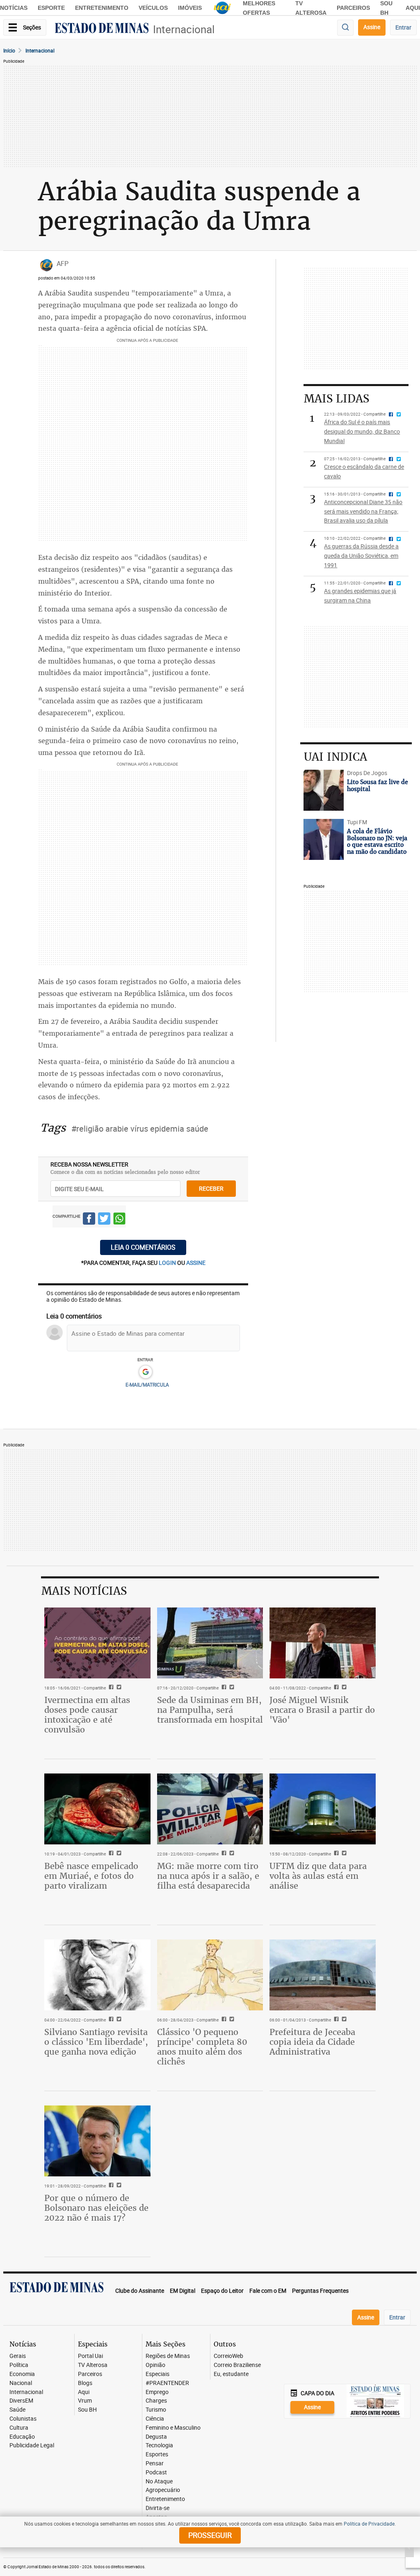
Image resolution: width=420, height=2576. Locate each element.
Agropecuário (163, 2490)
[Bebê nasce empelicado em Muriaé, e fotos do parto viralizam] (97, 1809)
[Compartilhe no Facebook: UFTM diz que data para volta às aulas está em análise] (335, 1854)
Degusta (156, 2437)
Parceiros (353, 8)
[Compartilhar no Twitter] (104, 1220)
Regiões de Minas (168, 2356)
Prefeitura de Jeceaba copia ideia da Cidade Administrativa (312, 2042)
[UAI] (222, 8)
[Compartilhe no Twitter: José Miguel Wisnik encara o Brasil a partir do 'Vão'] (343, 1688)
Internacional (184, 29)
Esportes (157, 2454)
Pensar (155, 2463)
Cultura (19, 2428)
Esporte (51, 8)
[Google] (145, 1372)
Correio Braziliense (237, 2365)
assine (196, 1263)
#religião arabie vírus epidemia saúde (140, 1129)
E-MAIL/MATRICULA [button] (147, 1385)
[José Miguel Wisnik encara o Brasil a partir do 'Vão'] (323, 1643)
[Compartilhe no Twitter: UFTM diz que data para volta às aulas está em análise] (343, 1854)
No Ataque (159, 2482)
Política (19, 2365)
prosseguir (210, 2535)
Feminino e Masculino (173, 2428)
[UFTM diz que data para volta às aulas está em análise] (323, 1809)
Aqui (84, 2392)
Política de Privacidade (369, 2524)
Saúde (17, 2410)
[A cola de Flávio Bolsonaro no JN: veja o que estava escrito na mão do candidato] (323, 839)
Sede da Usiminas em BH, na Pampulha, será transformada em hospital (210, 1710)
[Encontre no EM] (345, 28)
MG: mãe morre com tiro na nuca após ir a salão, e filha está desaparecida (208, 1876)
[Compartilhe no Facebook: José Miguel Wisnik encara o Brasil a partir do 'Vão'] (335, 1688)
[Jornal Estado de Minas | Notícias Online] (102, 29)
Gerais (18, 2356)
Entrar (403, 27)
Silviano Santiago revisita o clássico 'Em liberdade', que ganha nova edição (96, 2042)
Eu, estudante (231, 2374)
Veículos (153, 8)
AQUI (413, 8)
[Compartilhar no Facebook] (89, 1220)
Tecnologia (159, 2445)
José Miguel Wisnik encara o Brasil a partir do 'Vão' (322, 1710)
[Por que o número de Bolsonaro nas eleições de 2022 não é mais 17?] (97, 2141)
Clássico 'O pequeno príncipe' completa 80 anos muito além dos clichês (202, 2047)
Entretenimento (102, 8)
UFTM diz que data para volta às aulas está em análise (318, 1876)
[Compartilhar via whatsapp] (119, 1220)
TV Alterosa (93, 2365)
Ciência (155, 2419)
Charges (156, 2401)
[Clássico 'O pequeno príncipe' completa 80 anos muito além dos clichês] (210, 1975)
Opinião (155, 2365)
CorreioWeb (228, 2356)
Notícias (14, 8)
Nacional (21, 2383)
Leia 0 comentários (143, 1247)
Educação (22, 2437)
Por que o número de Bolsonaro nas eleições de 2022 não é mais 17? (96, 2208)
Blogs (85, 2383)
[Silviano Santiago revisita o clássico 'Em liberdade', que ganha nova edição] (97, 1975)
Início (9, 50)
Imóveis (190, 8)
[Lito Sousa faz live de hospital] (323, 790)
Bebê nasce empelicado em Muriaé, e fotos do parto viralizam (91, 1876)
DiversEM (21, 2401)
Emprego (157, 2392)
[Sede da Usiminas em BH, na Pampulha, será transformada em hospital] (210, 1643)
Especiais (157, 2374)
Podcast (156, 2473)
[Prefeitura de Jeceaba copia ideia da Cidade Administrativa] (323, 1975)
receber (211, 1188)
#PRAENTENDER (167, 2383)
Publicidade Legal (32, 2445)
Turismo (156, 2410)
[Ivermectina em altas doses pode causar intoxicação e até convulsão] (97, 1643)
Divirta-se (157, 2508)
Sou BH (87, 2410)
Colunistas (23, 2419)
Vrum (85, 2401)
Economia (22, 2374)
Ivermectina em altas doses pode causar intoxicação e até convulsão (87, 1715)
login (168, 1263)
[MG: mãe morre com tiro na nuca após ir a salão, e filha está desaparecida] (210, 1809)
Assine (372, 27)
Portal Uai (90, 2356)
